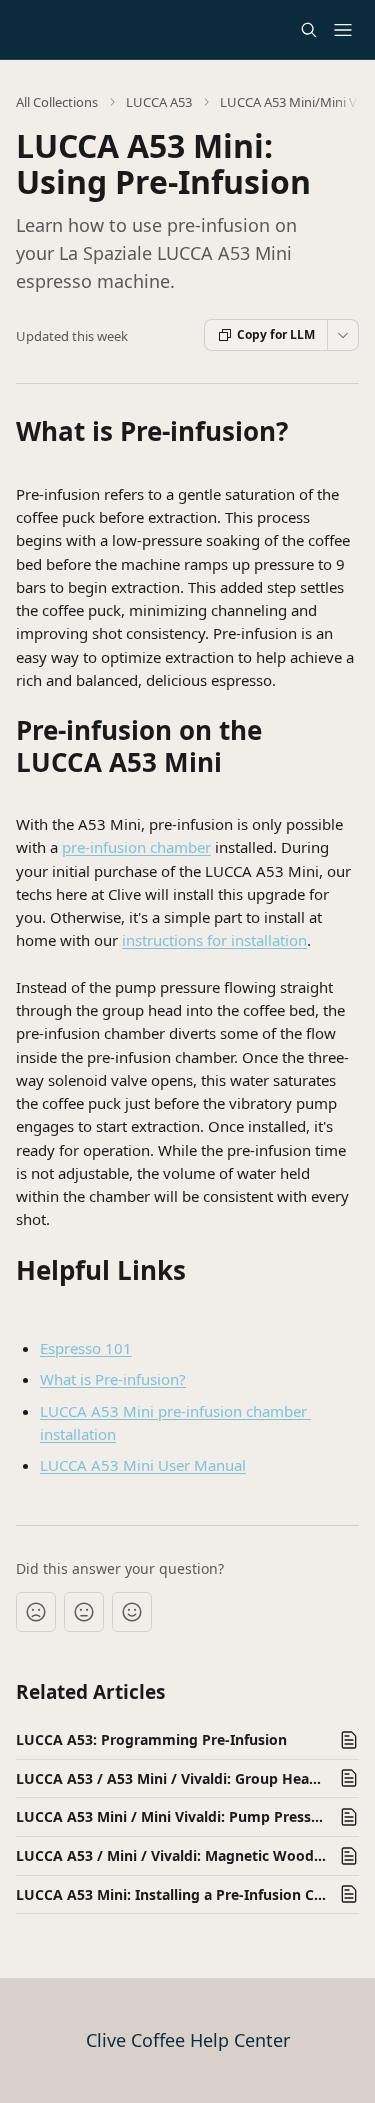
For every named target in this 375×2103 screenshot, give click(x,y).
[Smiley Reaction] (132, 1612)
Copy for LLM (276, 334)
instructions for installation (214, 940)
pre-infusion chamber (136, 847)
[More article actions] (343, 335)
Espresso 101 (86, 1348)
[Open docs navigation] (343, 30)
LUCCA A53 (159, 102)
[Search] (309, 30)
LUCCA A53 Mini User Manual (143, 1465)
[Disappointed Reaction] (36, 1612)
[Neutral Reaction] (84, 1612)
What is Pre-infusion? (113, 1379)
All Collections (57, 102)
